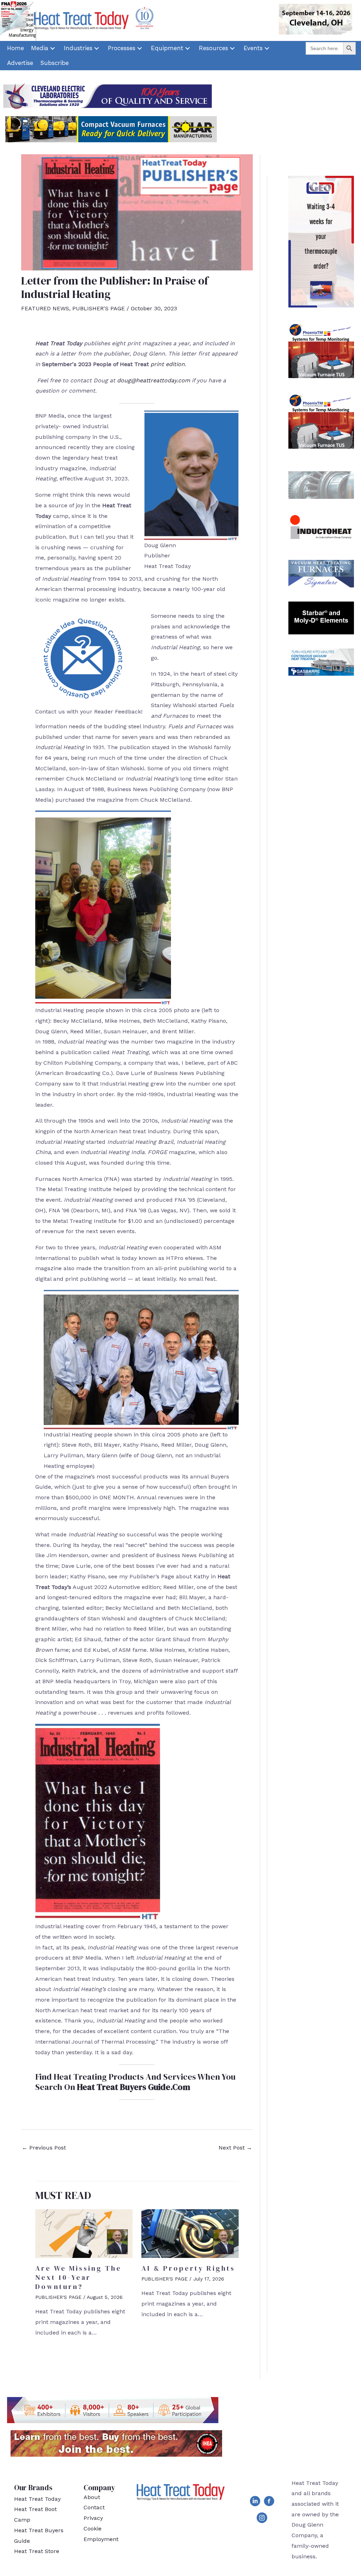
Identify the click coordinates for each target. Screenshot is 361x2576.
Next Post (235, 2148)
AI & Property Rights (188, 2268)
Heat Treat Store (37, 2551)
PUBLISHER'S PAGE (99, 308)
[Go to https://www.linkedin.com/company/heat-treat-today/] (255, 2503)
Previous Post (44, 2148)
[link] (16, 48)
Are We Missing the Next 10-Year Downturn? (78, 2277)
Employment (101, 2539)
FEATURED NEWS (45, 308)
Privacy (93, 2518)
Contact (94, 2507)
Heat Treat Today (37, 2499)
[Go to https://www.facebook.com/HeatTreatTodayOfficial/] (269, 2503)
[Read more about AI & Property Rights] (190, 2233)
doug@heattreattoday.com (154, 380)
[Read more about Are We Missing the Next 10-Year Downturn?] (84, 2233)
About (92, 2497)
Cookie (93, 2529)
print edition (168, 364)
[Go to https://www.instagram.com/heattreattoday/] (262, 2519)
